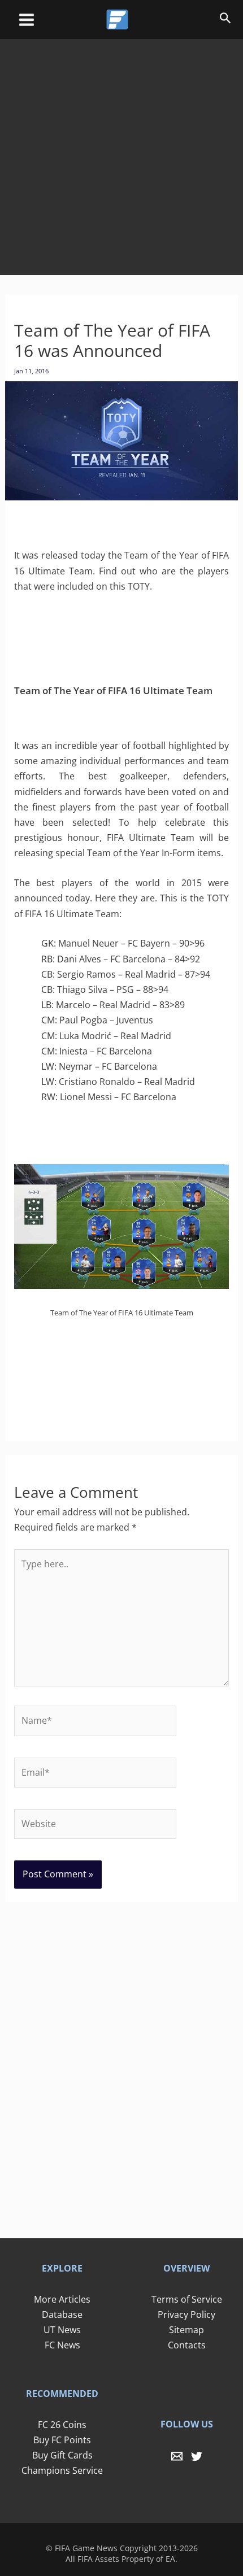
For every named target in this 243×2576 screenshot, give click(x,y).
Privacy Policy (186, 2315)
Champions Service (62, 2470)
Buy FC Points (62, 2440)
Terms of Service (187, 2299)
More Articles (62, 2299)
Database (62, 2315)
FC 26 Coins (62, 2425)
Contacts (187, 2345)
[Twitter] (197, 2456)
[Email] (177, 2456)
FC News (62, 2345)
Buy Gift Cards (62, 2455)
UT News (62, 2330)
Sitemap (186, 2330)
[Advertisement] (121, 149)
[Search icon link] (225, 20)
